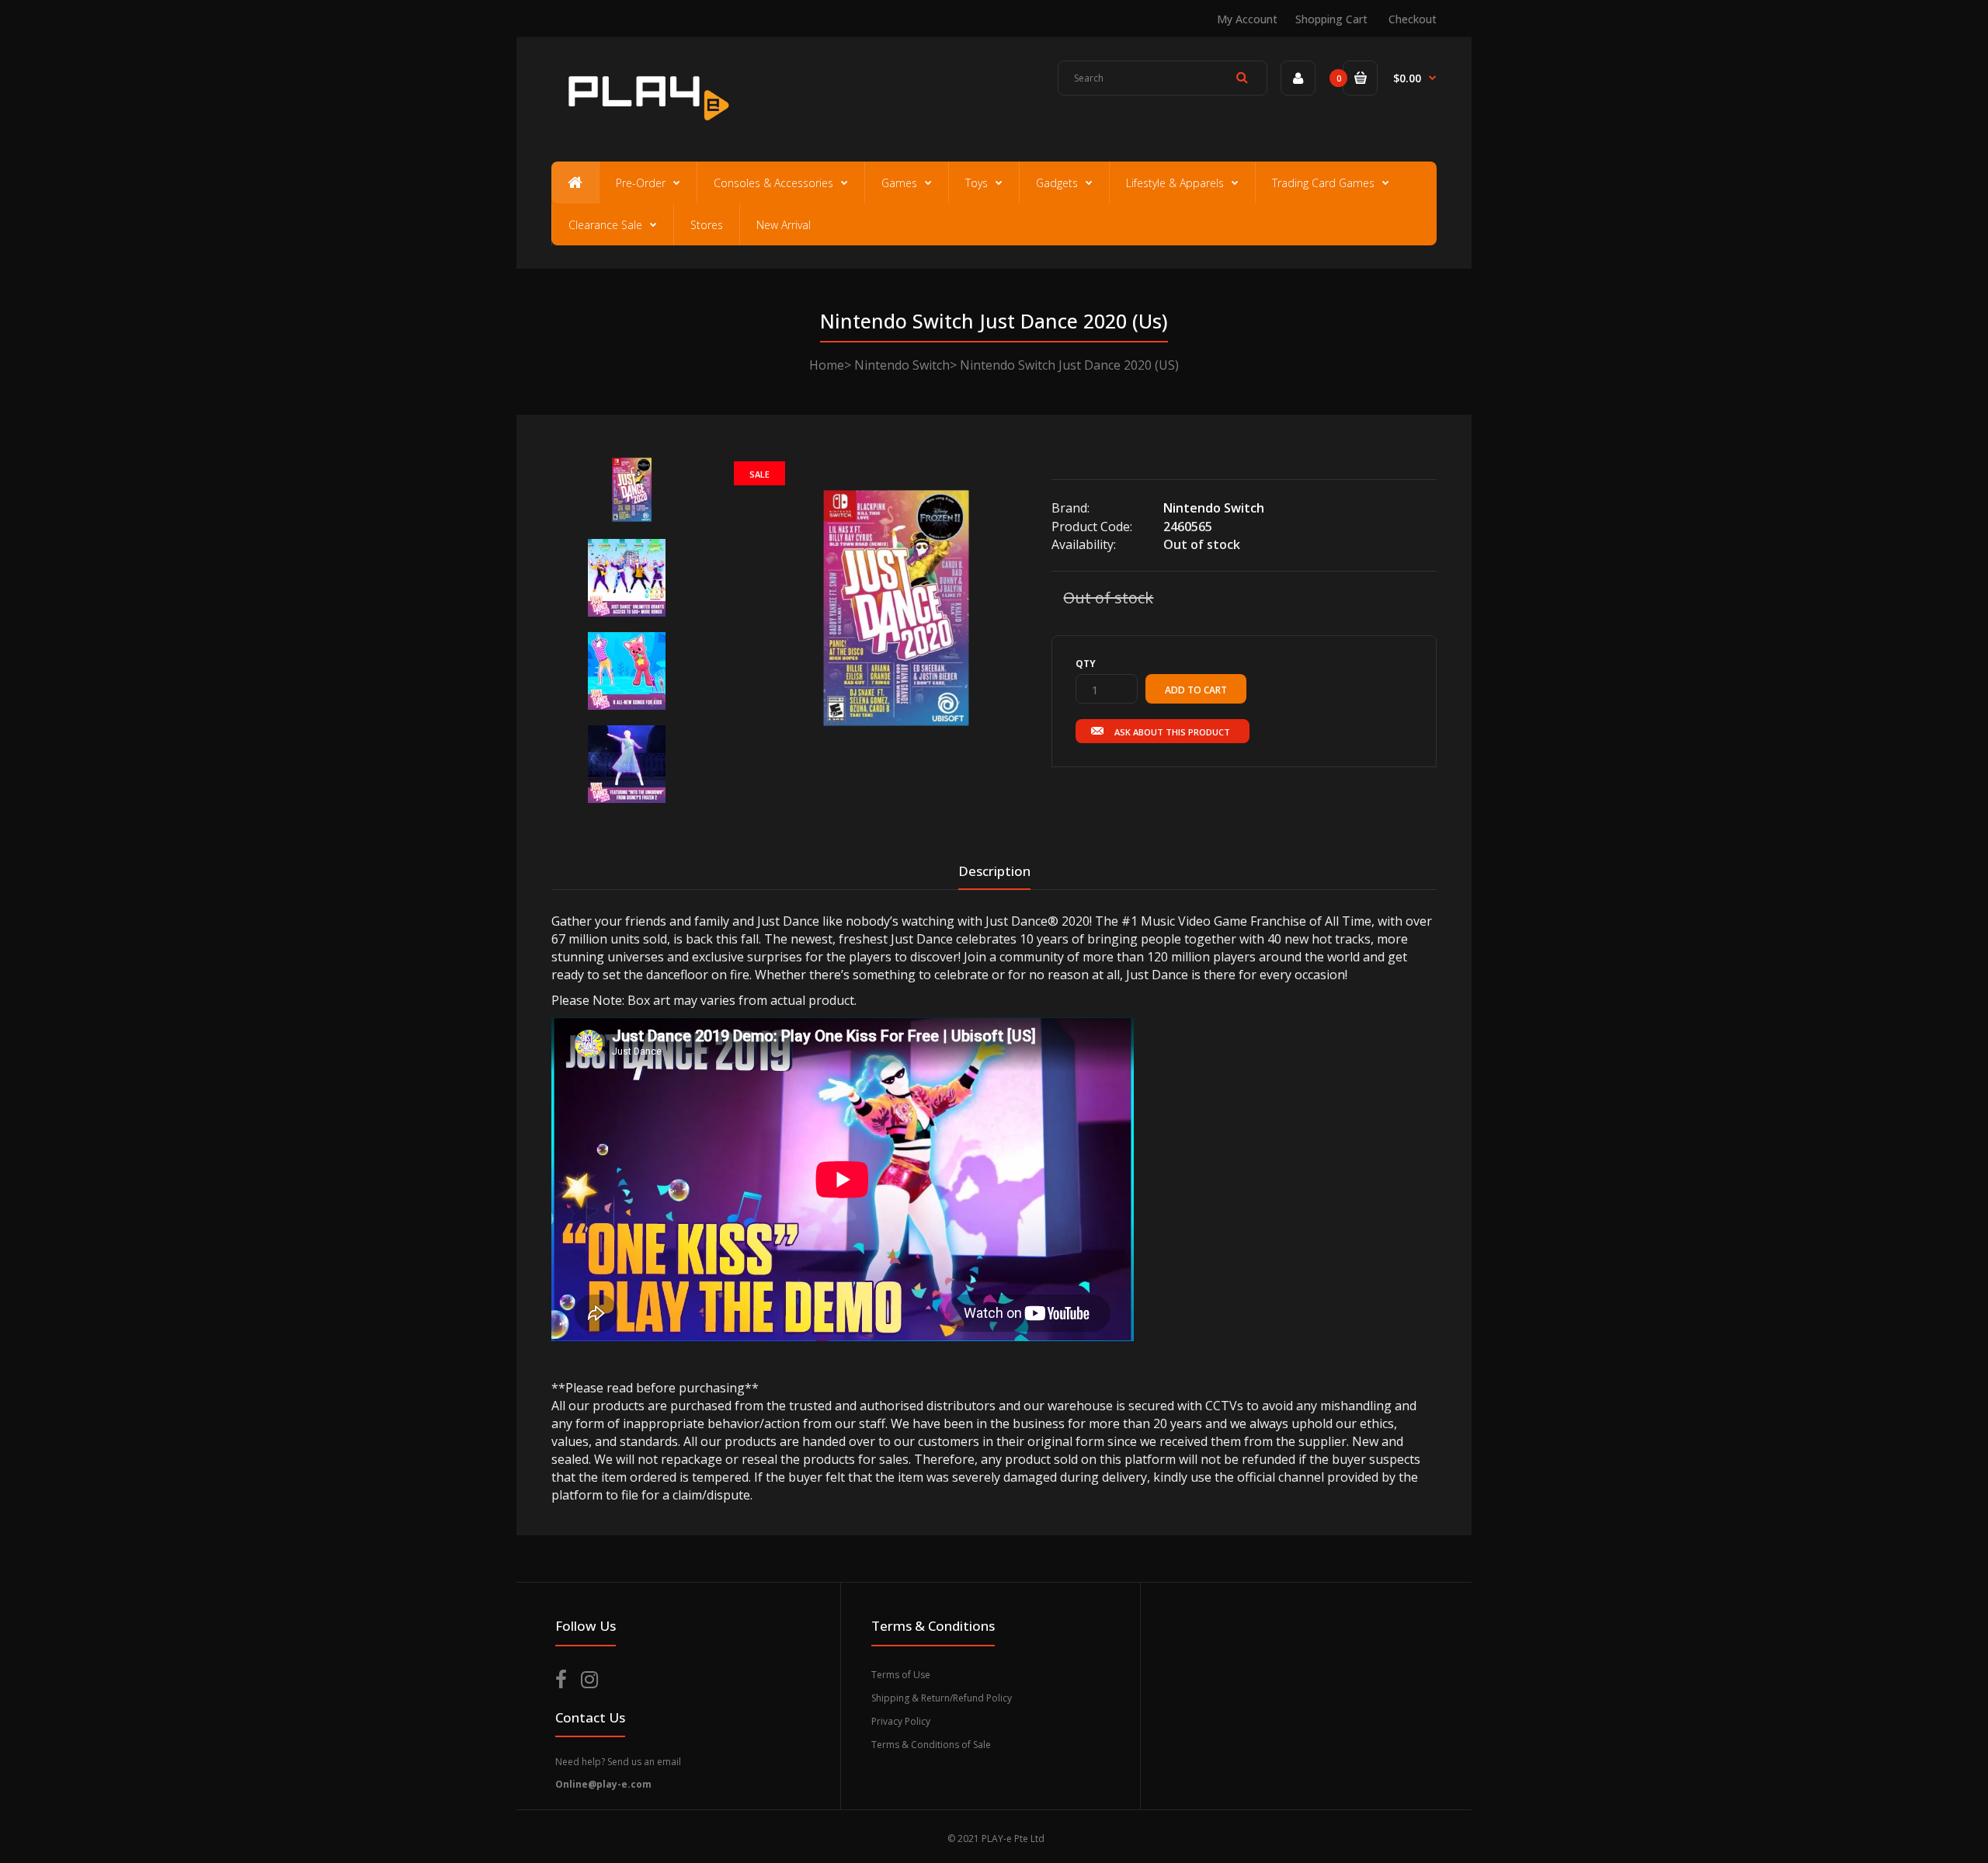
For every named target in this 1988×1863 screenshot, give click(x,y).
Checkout (1413, 19)
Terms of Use (901, 1675)
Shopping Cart (1331, 19)
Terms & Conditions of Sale (931, 1745)
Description (994, 871)
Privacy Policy (901, 1721)
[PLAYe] (646, 128)
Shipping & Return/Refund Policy (942, 1698)
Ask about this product (1172, 732)
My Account (1247, 19)
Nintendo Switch (902, 365)
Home (827, 365)
